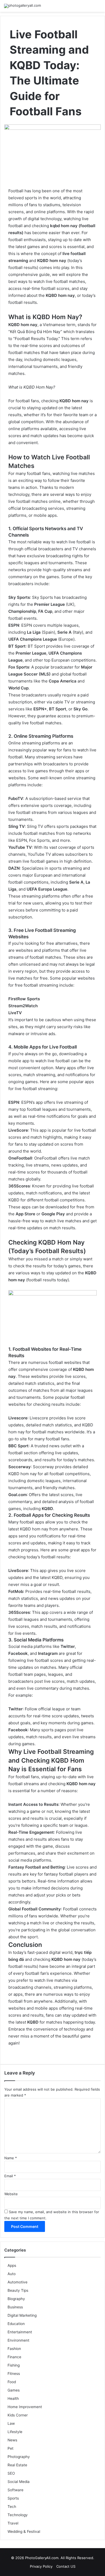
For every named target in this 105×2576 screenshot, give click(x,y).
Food (12, 2382)
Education (16, 2324)
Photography (19, 2457)
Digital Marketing (22, 2315)
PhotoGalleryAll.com (42, 2558)
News (12, 2440)
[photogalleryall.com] (22, 6)
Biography (16, 2299)
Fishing (14, 2365)
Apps (12, 2265)
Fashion (14, 2349)
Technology (18, 2515)
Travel (13, 2523)
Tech (12, 2507)
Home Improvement (25, 2407)
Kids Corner (18, 2415)
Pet (10, 2448)
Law (11, 2423)
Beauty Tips (18, 2290)
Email (10, 2176)
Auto (12, 2274)
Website (11, 2194)
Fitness (14, 2374)
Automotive (17, 2282)
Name (11, 2158)
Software (15, 2490)
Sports (13, 2498)
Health (13, 2398)
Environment (18, 2340)
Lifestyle (15, 2432)
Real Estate (17, 2465)
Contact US (66, 2566)
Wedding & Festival (24, 2531)
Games (14, 2390)
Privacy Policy (41, 2566)
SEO (11, 2473)
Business (15, 2307)
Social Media (19, 2482)
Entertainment (20, 2332)
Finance (14, 2357)
